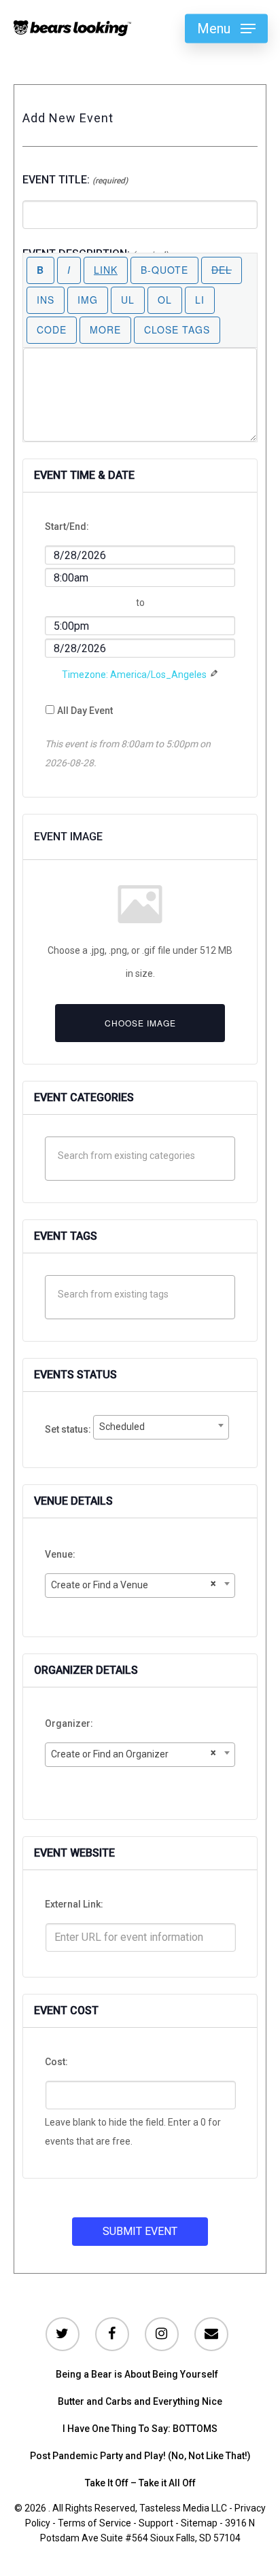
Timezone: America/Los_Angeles (134, 675)
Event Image (68, 837)
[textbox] (144, 1156)
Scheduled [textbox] (122, 1427)
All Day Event (85, 711)
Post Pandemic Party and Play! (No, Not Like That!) (140, 2456)
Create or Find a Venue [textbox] (133, 1584)
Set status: (69, 1429)
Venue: (60, 1554)
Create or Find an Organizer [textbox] (133, 1753)
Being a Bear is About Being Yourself (137, 2374)
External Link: (74, 1904)
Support (156, 2523)
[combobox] (161, 1427)
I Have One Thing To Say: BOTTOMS (140, 2429)
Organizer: (69, 1723)
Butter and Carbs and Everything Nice (140, 2401)
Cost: (56, 2062)
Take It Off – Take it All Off (140, 2483)
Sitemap (199, 2523)
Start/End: (67, 526)
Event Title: (75, 180)
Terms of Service (94, 2523)
